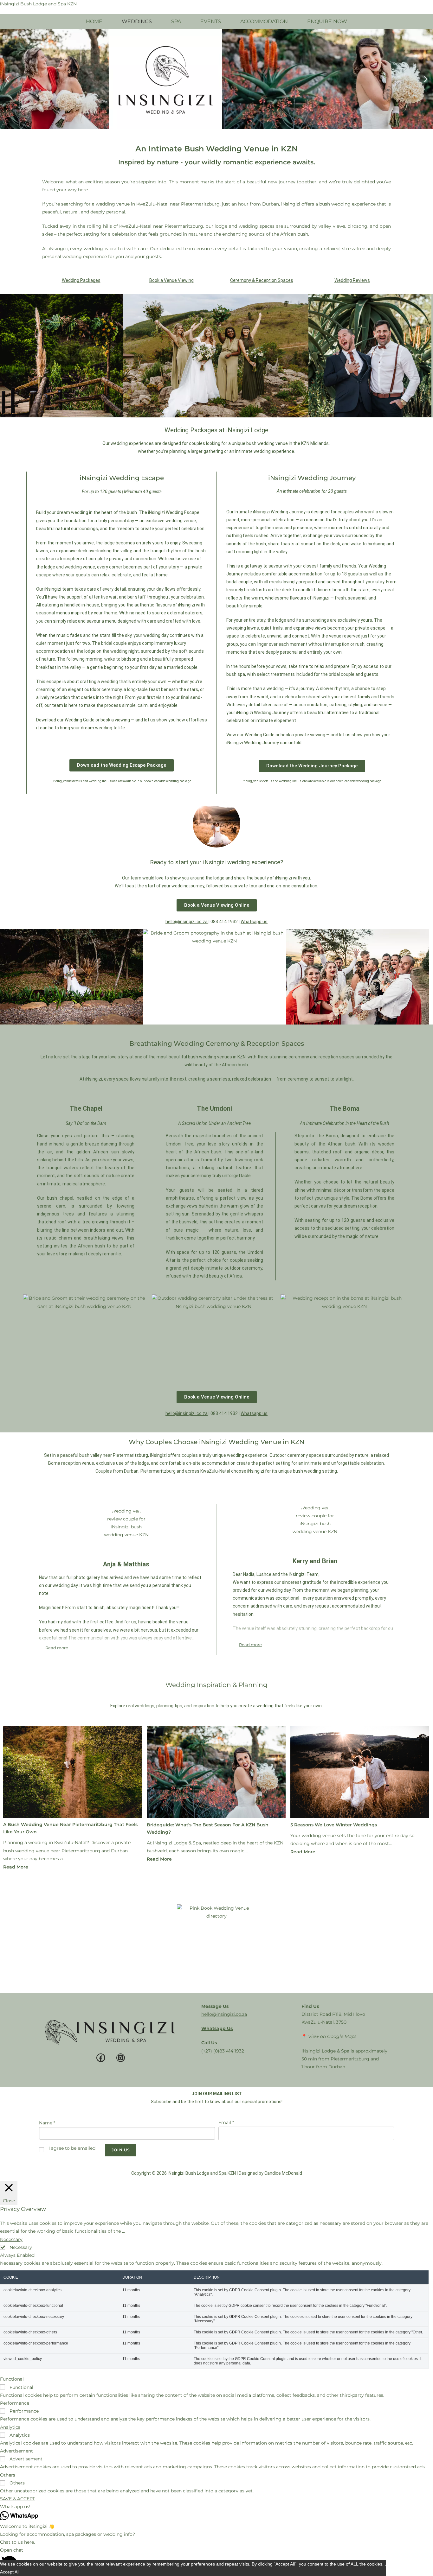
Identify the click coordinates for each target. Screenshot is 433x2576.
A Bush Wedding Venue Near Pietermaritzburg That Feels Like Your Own (70, 1828)
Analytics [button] (10, 2427)
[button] (7, 79)
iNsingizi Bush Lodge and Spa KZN (38, 4)
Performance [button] (15, 2403)
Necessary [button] (11, 2239)
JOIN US (121, 2150)
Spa (176, 21)
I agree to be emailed (72, 2148)
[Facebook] (101, 2058)
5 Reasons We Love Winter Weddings (334, 1825)
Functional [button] (12, 2379)
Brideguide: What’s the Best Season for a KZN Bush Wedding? (208, 1828)
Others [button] (8, 2475)
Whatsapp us (254, 922)
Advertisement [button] (16, 2451)
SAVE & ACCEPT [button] (17, 2499)
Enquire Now (327, 21)
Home (94, 21)
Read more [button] (57, 1648)
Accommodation (264, 21)
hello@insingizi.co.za (224, 2014)
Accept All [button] (10, 2572)
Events (211, 21)
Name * (47, 2123)
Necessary (21, 2247)
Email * (226, 2122)
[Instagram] (121, 2058)
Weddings (137, 21)
